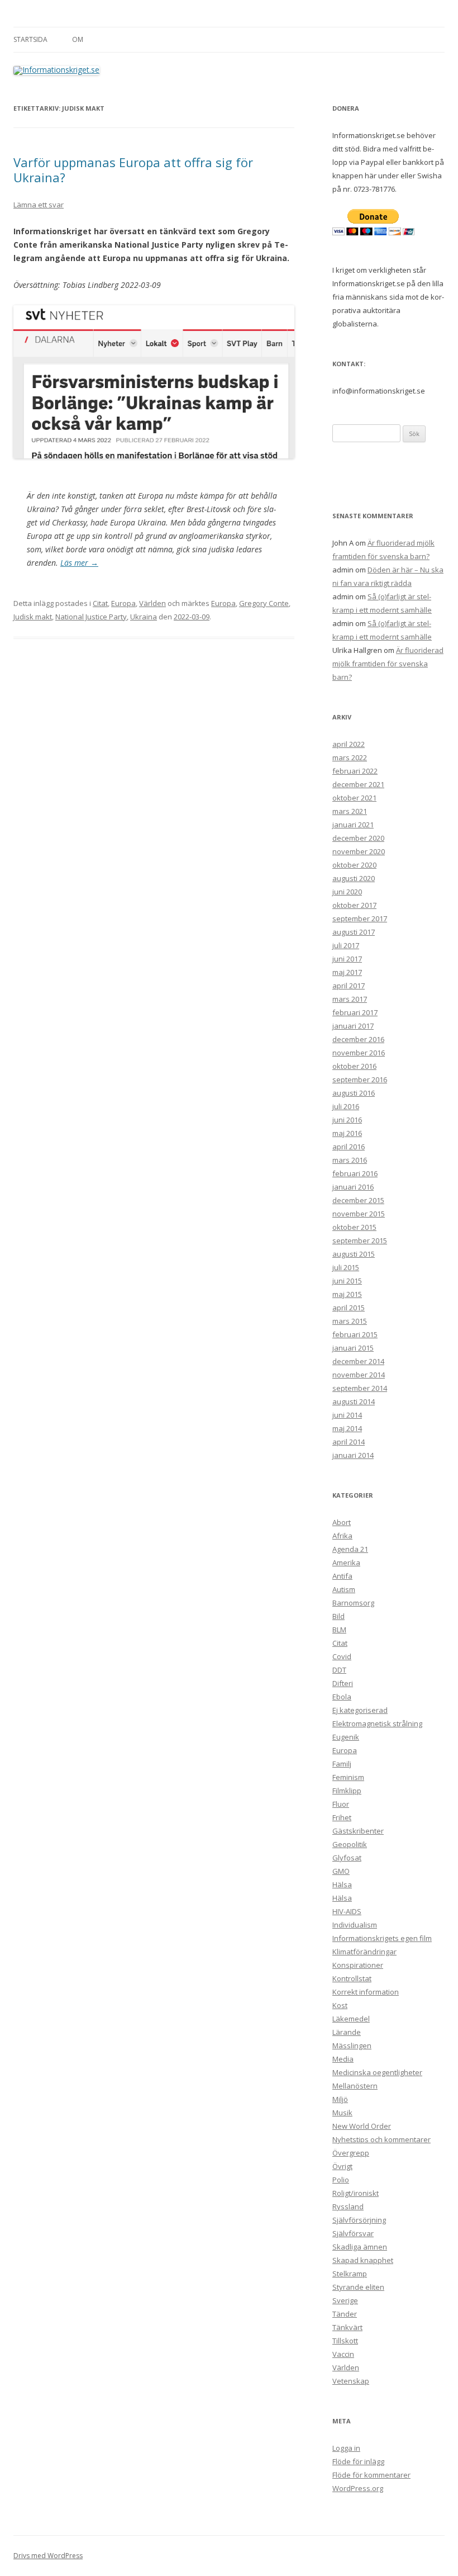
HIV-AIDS (347, 1911)
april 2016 (349, 1147)
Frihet (342, 1817)
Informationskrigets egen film (382, 1938)
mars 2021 (350, 811)
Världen (152, 603)
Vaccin (343, 2354)
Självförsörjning (359, 2220)
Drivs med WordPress (48, 2556)
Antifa (342, 1576)
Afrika (342, 1536)
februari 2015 (355, 1334)
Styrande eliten (358, 2287)
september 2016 (360, 1079)
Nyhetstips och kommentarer (381, 2139)
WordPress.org (358, 2488)
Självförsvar (353, 2233)
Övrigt (342, 2166)
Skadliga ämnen (360, 2247)
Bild (338, 1616)
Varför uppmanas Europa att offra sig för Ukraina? (133, 169)
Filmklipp (347, 1791)
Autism (344, 1589)
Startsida (30, 39)
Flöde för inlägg (358, 2461)
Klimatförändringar (364, 1952)
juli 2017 (346, 945)
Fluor (341, 1804)
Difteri (343, 1683)
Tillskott (345, 2341)
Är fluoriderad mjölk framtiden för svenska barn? (388, 664)
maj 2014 (347, 1428)
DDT (339, 1670)
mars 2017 (350, 999)
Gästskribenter (358, 1831)
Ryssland (348, 2206)
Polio (341, 2180)
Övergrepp (351, 2153)
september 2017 (360, 918)
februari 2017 (355, 1012)
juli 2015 (346, 1267)
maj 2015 (347, 1294)
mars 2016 (350, 1160)
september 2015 (360, 1240)
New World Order (362, 2126)
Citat (100, 603)
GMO (341, 1871)
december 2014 (358, 1361)
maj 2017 (347, 972)
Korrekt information (366, 1992)
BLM (339, 1630)
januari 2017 (353, 1026)
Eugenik (346, 1737)
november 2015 (359, 1214)
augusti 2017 (354, 932)
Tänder (345, 2314)
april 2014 (349, 1442)
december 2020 (358, 838)
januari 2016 (353, 1187)
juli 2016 (346, 1106)
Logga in (346, 2448)
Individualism (355, 1925)
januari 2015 (353, 1348)
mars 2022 (350, 757)
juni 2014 (347, 1415)
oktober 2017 (354, 905)
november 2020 (359, 851)
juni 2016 (347, 1120)
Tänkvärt (347, 2327)
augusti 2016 (354, 1093)
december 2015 (358, 1200)
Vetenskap (351, 2381)
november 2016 (359, 1053)
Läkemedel (351, 2019)
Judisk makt (33, 617)
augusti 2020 (354, 878)
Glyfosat (347, 1858)
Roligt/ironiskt (356, 2193)
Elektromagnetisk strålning (377, 1723)
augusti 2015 (354, 1254)
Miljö (340, 2099)
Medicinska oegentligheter (377, 2072)
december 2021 (358, 784)
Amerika (346, 1562)
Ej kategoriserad (360, 1710)
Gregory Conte (264, 603)
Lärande (347, 2032)
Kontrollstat (352, 1978)
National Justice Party (91, 617)
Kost (340, 2005)
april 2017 (349, 986)
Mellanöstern (355, 2086)
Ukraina (144, 617)
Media (343, 2059)
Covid (342, 1656)
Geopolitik (350, 1844)
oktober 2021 (354, 798)
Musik (342, 2113)
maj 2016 (347, 1133)
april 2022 (349, 744)
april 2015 (349, 1308)
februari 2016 (355, 1173)
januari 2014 (353, 1455)
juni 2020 (347, 892)
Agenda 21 (350, 1549)
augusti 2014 (354, 1401)
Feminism (348, 1777)
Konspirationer (358, 1965)
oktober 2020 (354, 865)
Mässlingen (352, 2045)
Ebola (342, 1697)
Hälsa (342, 1884)
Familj (342, 1764)
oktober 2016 (354, 1066)
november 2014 (359, 1375)
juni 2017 (347, 959)
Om (78, 39)
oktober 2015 (354, 1227)
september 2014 (360, 1388)
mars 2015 (350, 1321)
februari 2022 (355, 771)
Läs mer (79, 563)
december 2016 (358, 1039)
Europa (123, 603)
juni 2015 (347, 1281)
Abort (342, 1522)
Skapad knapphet (363, 2260)
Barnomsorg (353, 1603)
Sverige (345, 2300)
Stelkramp (350, 2274)
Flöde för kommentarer (371, 2475)
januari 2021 (353, 825)
